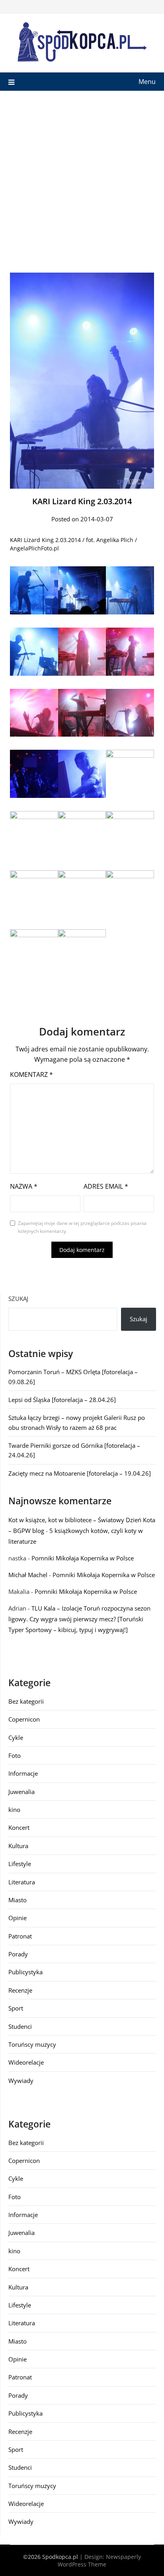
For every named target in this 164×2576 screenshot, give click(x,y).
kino (14, 1810)
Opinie (18, 1918)
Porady (18, 1954)
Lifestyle (20, 1864)
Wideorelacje (26, 2062)
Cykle (16, 1737)
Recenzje (20, 1990)
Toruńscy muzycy (32, 2044)
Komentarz (31, 1074)
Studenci (20, 2026)
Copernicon (24, 1719)
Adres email (106, 1186)
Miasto (18, 1900)
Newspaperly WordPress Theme (99, 2560)
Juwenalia (21, 1792)
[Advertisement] (82, 177)
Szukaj (18, 1299)
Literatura (22, 1882)
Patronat (20, 1936)
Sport (16, 2008)
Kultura (18, 1846)
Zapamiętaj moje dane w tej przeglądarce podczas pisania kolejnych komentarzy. (82, 1227)
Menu (147, 82)
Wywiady (21, 2081)
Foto (15, 1755)
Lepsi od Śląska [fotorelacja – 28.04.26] (62, 1400)
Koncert (19, 1827)
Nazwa (24, 1186)
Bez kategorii (26, 1701)
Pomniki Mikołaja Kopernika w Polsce (83, 1558)
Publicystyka (25, 1972)
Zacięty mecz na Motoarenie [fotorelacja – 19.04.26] (80, 1473)
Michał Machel (28, 1575)
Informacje (23, 1773)
